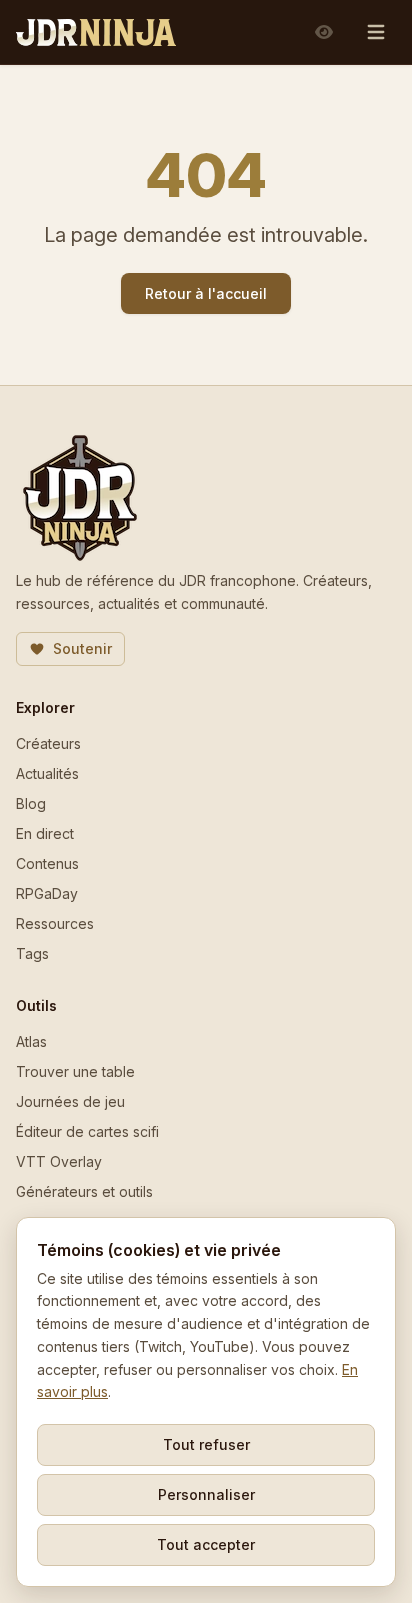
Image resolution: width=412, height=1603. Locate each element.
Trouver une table (75, 1071)
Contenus (47, 863)
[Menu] (376, 32)
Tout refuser (206, 1444)
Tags (32, 953)
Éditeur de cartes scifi (87, 1131)
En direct (45, 833)
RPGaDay (47, 893)
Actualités (47, 773)
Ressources (55, 923)
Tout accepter (206, 1544)
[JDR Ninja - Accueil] (96, 32)
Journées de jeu (70, 1101)
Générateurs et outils (84, 1191)
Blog (31, 803)
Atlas (31, 1041)
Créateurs (48, 743)
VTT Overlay (59, 1161)
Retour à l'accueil (206, 293)
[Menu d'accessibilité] (324, 32)
